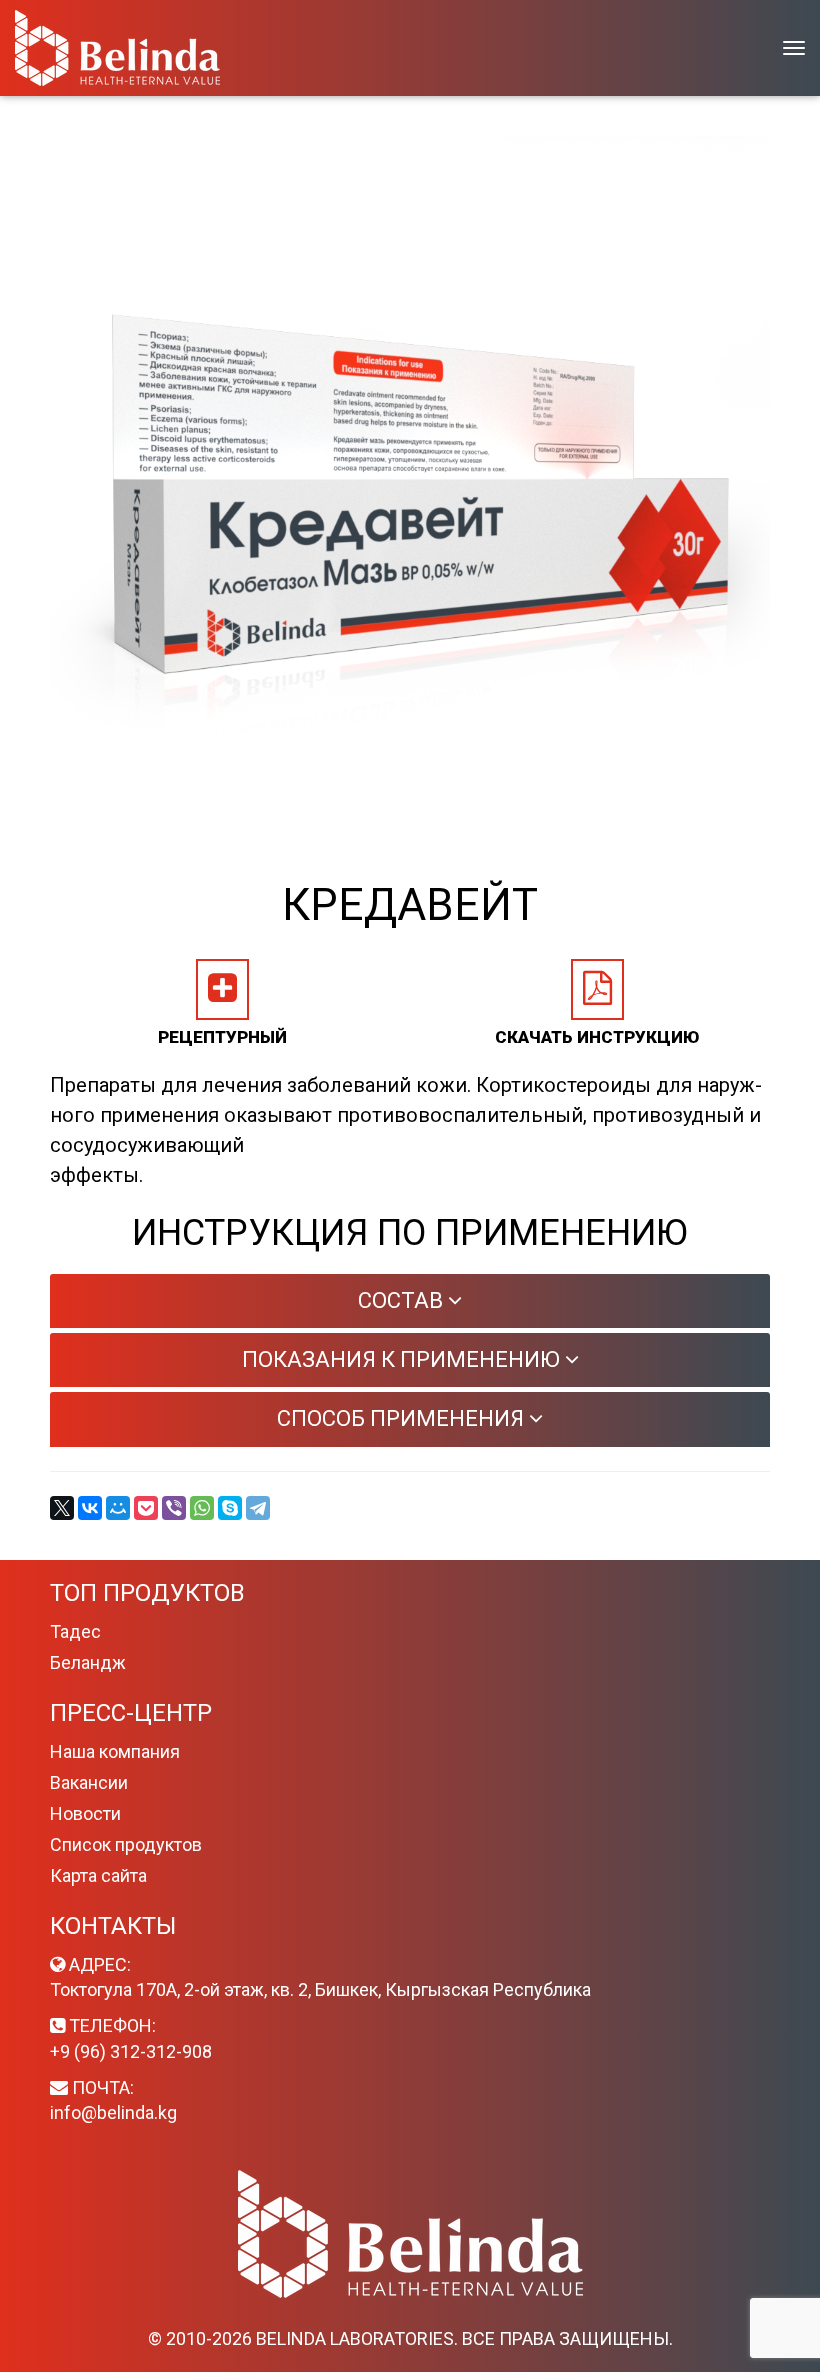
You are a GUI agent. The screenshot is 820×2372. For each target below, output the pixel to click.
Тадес (75, 1631)
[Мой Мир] (118, 1508)
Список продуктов (126, 1844)
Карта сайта (98, 1875)
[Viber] (174, 1508)
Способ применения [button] (403, 1418)
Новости (85, 1813)
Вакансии (89, 1782)
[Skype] (230, 1508)
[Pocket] (146, 1508)
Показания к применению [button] (403, 1359)
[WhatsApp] (202, 1508)
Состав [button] (403, 1300)
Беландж (88, 1662)
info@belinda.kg (113, 2112)
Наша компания (115, 1751)
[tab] (410, 1301)
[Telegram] (258, 1508)
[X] (62, 1508)
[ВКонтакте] (90, 1508)
